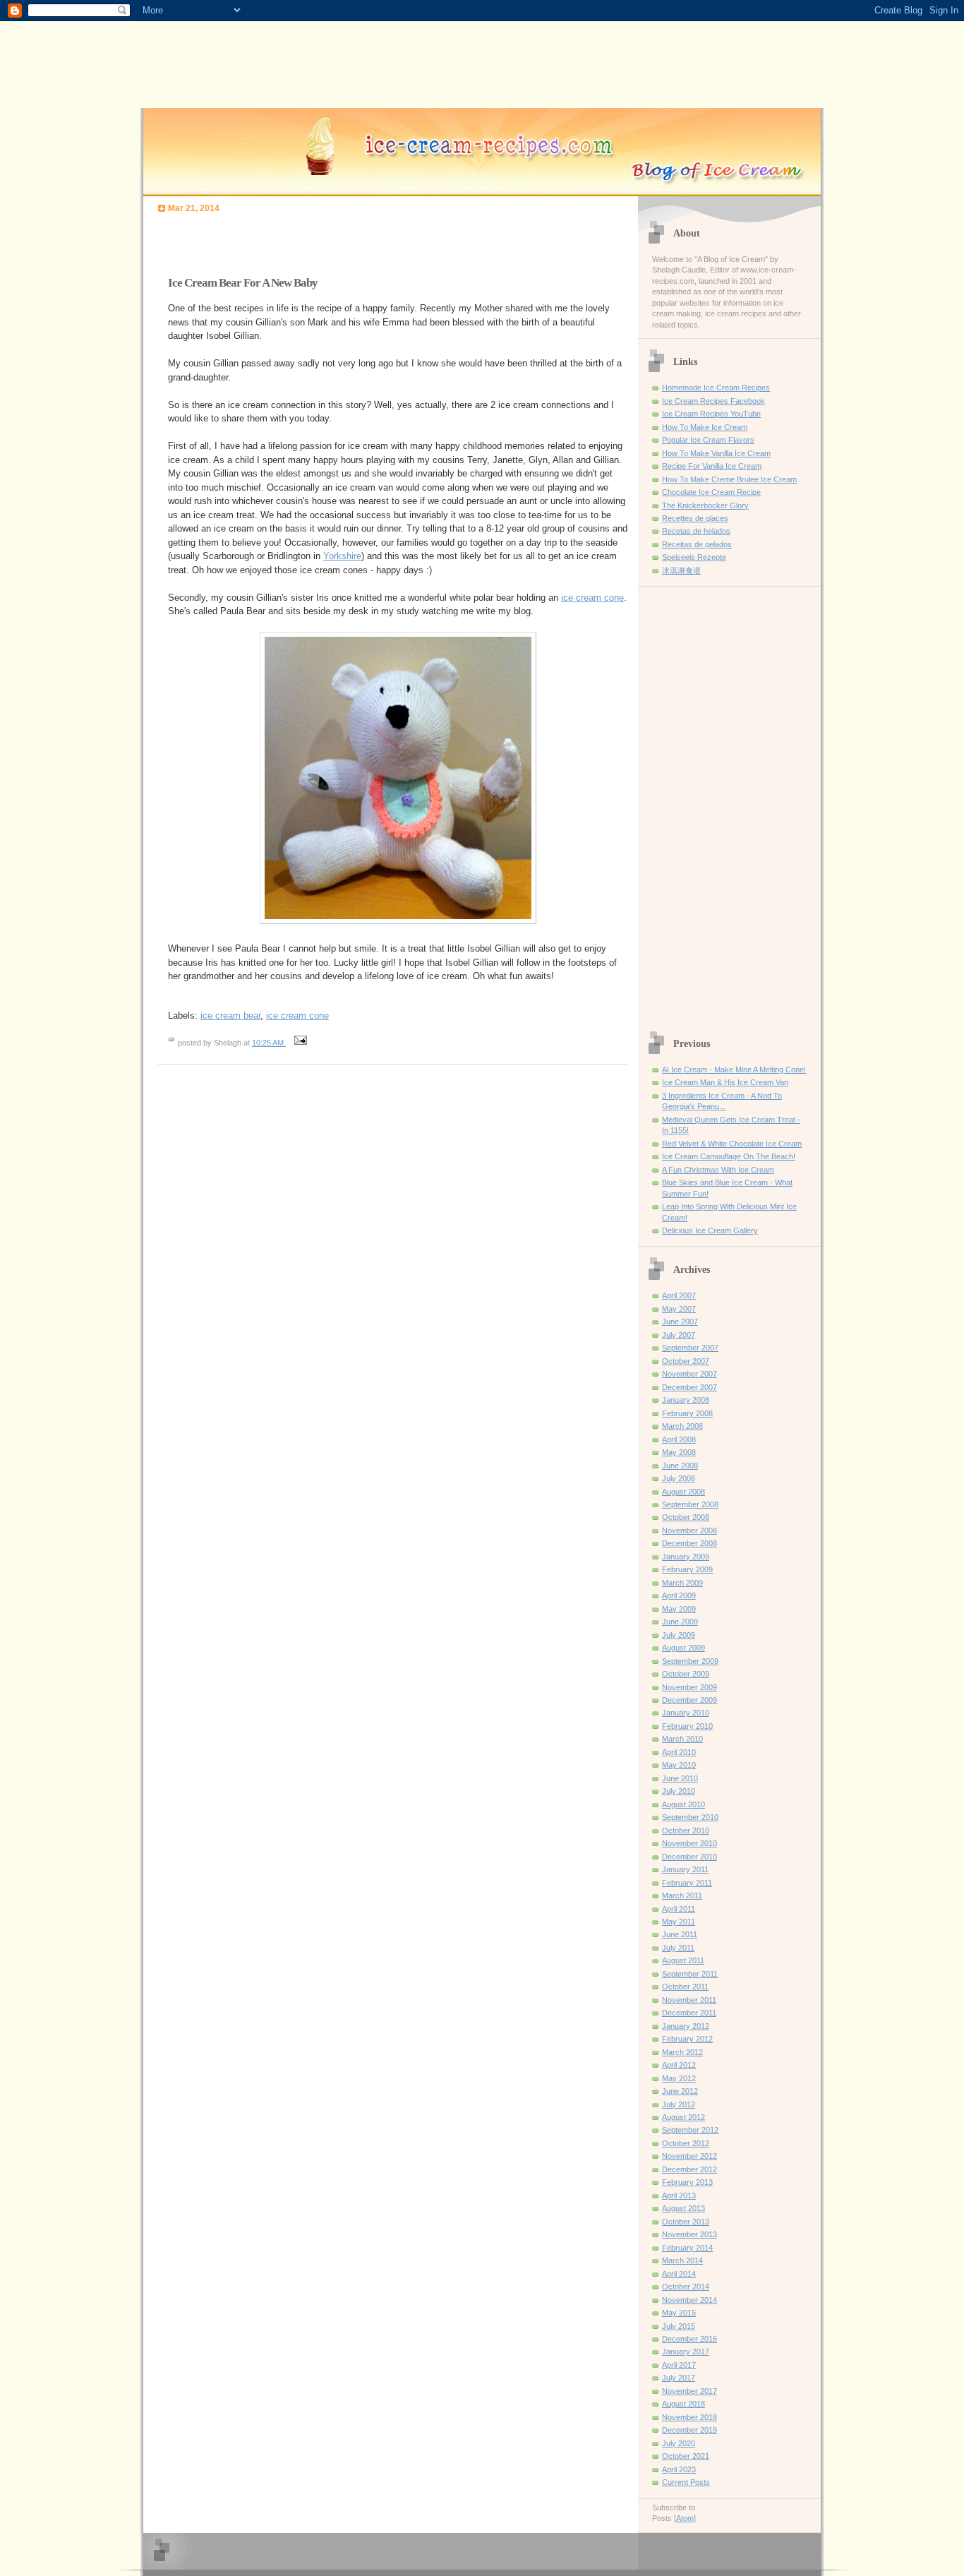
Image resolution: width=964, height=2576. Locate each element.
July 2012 (679, 2104)
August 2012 (683, 2117)
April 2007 (679, 1295)
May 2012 (679, 2078)
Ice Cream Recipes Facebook (713, 401)
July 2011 (678, 1948)
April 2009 (679, 1595)
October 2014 (686, 2287)
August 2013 (683, 2208)
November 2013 (689, 2234)
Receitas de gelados (697, 544)
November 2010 (689, 1843)
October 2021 (686, 2456)
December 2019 (689, 2430)
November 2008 (689, 1530)
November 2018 (689, 2417)
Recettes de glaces (695, 518)
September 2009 (690, 1661)
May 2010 (679, 1765)
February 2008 (687, 1413)
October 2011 (685, 1987)
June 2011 (680, 1934)
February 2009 (687, 1569)
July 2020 (679, 2443)
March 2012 (682, 2052)
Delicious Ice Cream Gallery (710, 1230)
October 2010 (686, 1831)
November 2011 (689, 2000)
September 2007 (690, 1348)
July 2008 (679, 1478)
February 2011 (687, 1883)
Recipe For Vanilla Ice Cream (712, 466)
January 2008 (686, 1400)
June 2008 (680, 1466)
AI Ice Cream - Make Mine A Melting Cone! (734, 1070)
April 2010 (679, 1752)
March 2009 (682, 1583)
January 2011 (685, 1869)
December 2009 (689, 1700)
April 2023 (679, 2469)
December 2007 (689, 1387)
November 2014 (689, 2300)
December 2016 (689, 2339)
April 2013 (679, 2195)
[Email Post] (299, 1043)
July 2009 (679, 1635)
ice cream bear (230, 1016)
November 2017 (689, 2391)
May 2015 (679, 2313)
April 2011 (679, 1909)
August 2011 (683, 1960)
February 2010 (687, 1726)
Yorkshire (342, 556)
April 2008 (679, 1439)
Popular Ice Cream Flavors (708, 440)
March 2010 (682, 1739)
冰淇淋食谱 (681, 570)
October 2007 (686, 1361)
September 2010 (690, 1817)
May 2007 (679, 1309)
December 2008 (689, 1543)
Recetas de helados (696, 531)
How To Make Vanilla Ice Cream (716, 453)
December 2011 (689, 2013)
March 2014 (682, 2260)
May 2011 (679, 1922)
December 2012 (689, 2169)
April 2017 (679, 2365)
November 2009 (689, 1687)
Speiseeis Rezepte (694, 557)
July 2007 (679, 1335)
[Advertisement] (323, 241)
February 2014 (687, 2248)
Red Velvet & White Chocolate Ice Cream (732, 1144)
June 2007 (680, 1322)
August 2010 (683, 1804)
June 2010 (680, 1778)
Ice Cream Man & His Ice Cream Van (725, 1082)
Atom (685, 2518)
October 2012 (686, 2143)
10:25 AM (269, 1043)
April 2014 (679, 2274)
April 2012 (679, 2065)
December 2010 (689, 1857)
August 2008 (683, 1492)
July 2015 (679, 2326)
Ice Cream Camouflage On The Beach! (729, 1156)
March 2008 (682, 1426)
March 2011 (682, 1895)
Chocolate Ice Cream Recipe (711, 492)
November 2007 (689, 1374)
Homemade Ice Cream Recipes (716, 388)
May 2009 (679, 1609)
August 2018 (683, 2404)
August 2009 (683, 1648)
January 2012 (686, 2026)
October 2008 (686, 1517)
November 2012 (689, 2156)
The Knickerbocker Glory (705, 505)
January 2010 (686, 1713)
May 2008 (679, 1452)
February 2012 (687, 2039)
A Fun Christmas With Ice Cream (718, 1170)
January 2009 (686, 1557)
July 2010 (679, 1791)
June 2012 (680, 2091)
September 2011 (690, 1974)
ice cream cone (592, 598)
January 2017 (686, 2352)
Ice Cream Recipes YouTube (711, 414)
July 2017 (679, 2378)
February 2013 (687, 2182)
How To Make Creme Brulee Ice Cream (729, 479)
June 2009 (680, 1622)
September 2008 (690, 1504)
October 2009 (686, 1674)
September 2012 (690, 2130)
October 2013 (686, 2222)
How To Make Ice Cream (705, 427)
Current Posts (686, 2482)
